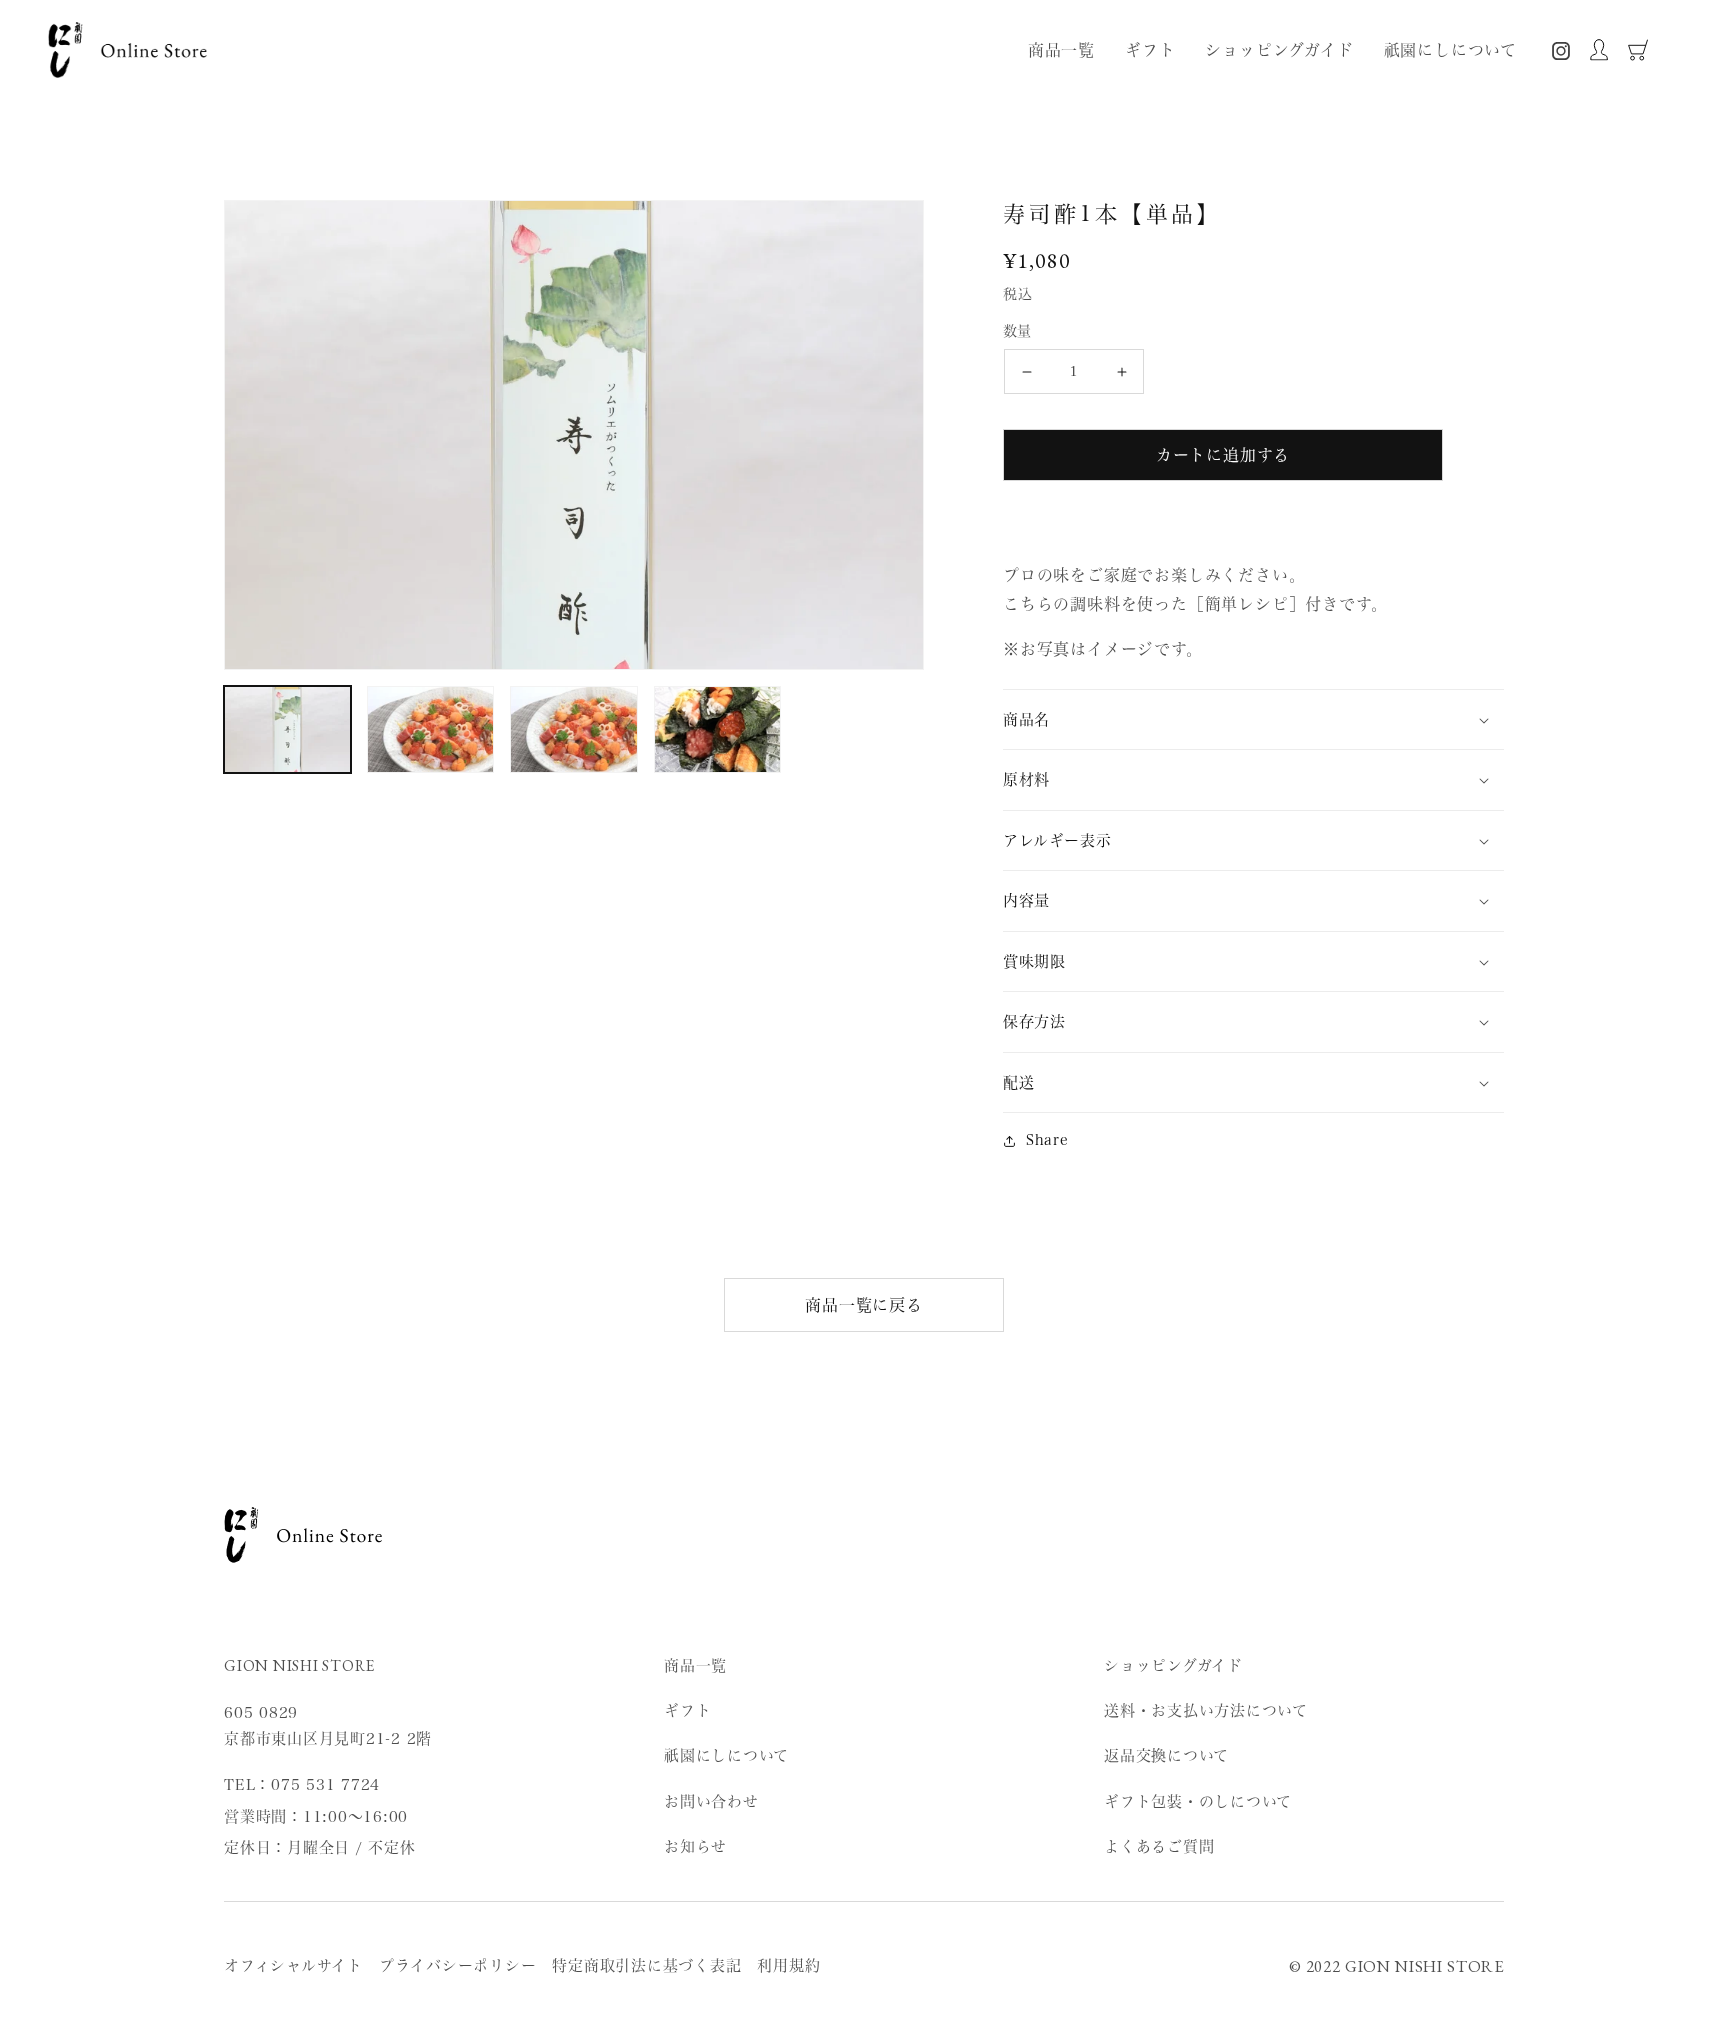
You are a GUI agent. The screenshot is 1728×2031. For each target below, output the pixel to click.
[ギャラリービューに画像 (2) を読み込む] (430, 729)
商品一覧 (695, 1665)
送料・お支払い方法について (1206, 1710)
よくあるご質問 (1159, 1846)
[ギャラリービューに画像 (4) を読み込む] (717, 729)
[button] (1253, 720)
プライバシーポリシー (458, 1965)
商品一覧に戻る (864, 1305)
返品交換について (1166, 1755)
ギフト (687, 1710)
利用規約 (788, 1965)
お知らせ (695, 1846)
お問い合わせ (711, 1801)
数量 (1017, 331)
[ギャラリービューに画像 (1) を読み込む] (287, 729)
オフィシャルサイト (293, 1965)
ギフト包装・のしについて (1198, 1801)
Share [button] (1047, 1140)
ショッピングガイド (1173, 1665)
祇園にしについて (726, 1755)
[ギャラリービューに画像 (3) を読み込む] (573, 729)
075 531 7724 (325, 1784)
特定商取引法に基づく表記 (646, 1965)
